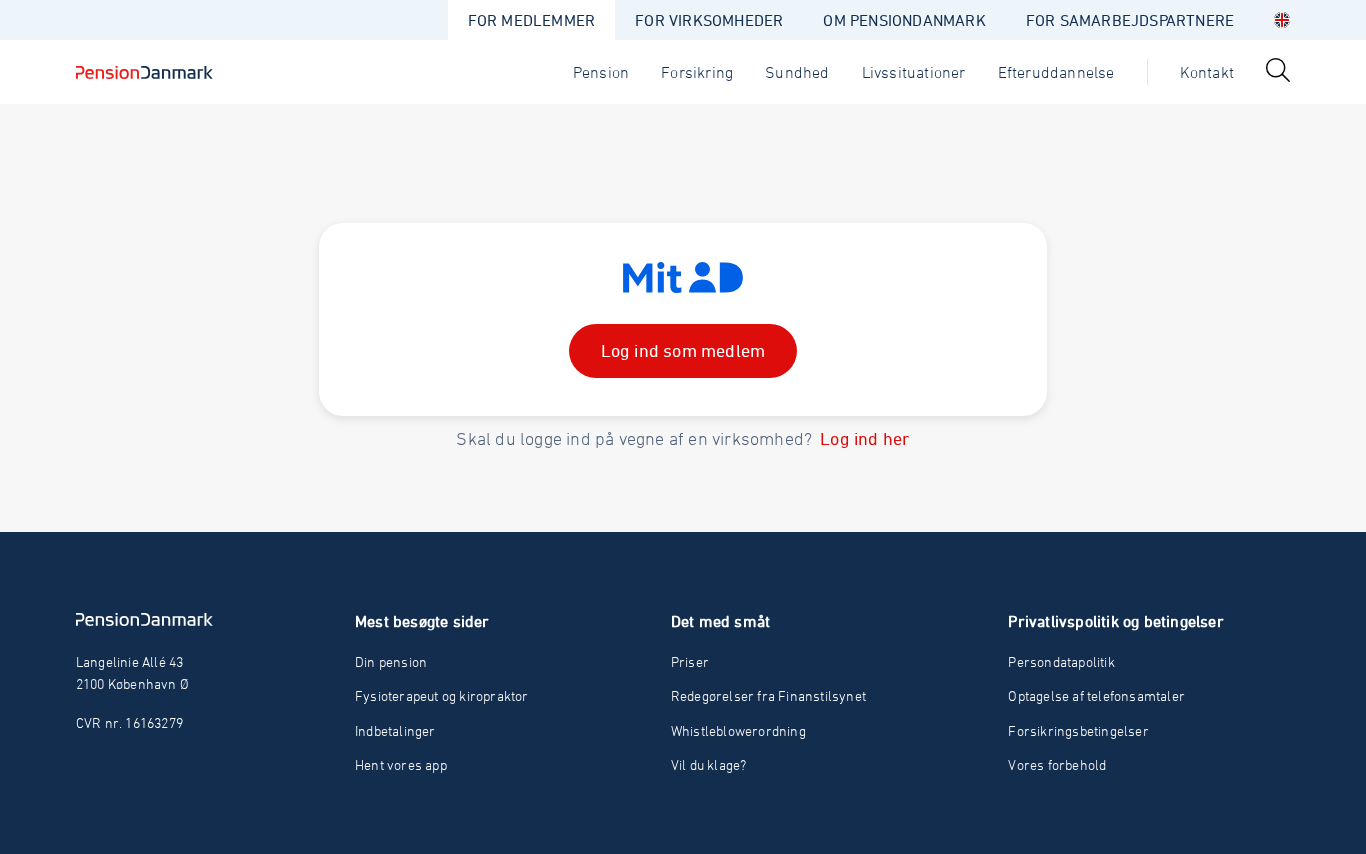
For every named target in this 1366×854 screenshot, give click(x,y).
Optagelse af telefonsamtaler (1096, 695)
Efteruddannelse (1056, 72)
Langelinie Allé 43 (130, 661)
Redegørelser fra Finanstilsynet (768, 695)
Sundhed (797, 72)
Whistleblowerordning (738, 730)
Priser (690, 661)
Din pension (391, 661)
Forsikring (697, 72)
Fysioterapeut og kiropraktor (442, 695)
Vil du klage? (709, 764)
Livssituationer (914, 72)
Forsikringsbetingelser (1078, 730)
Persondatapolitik (1061, 661)
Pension (601, 72)
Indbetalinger (395, 730)
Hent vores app (401, 764)
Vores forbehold (1057, 764)
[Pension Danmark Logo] (144, 72)
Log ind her (864, 438)
